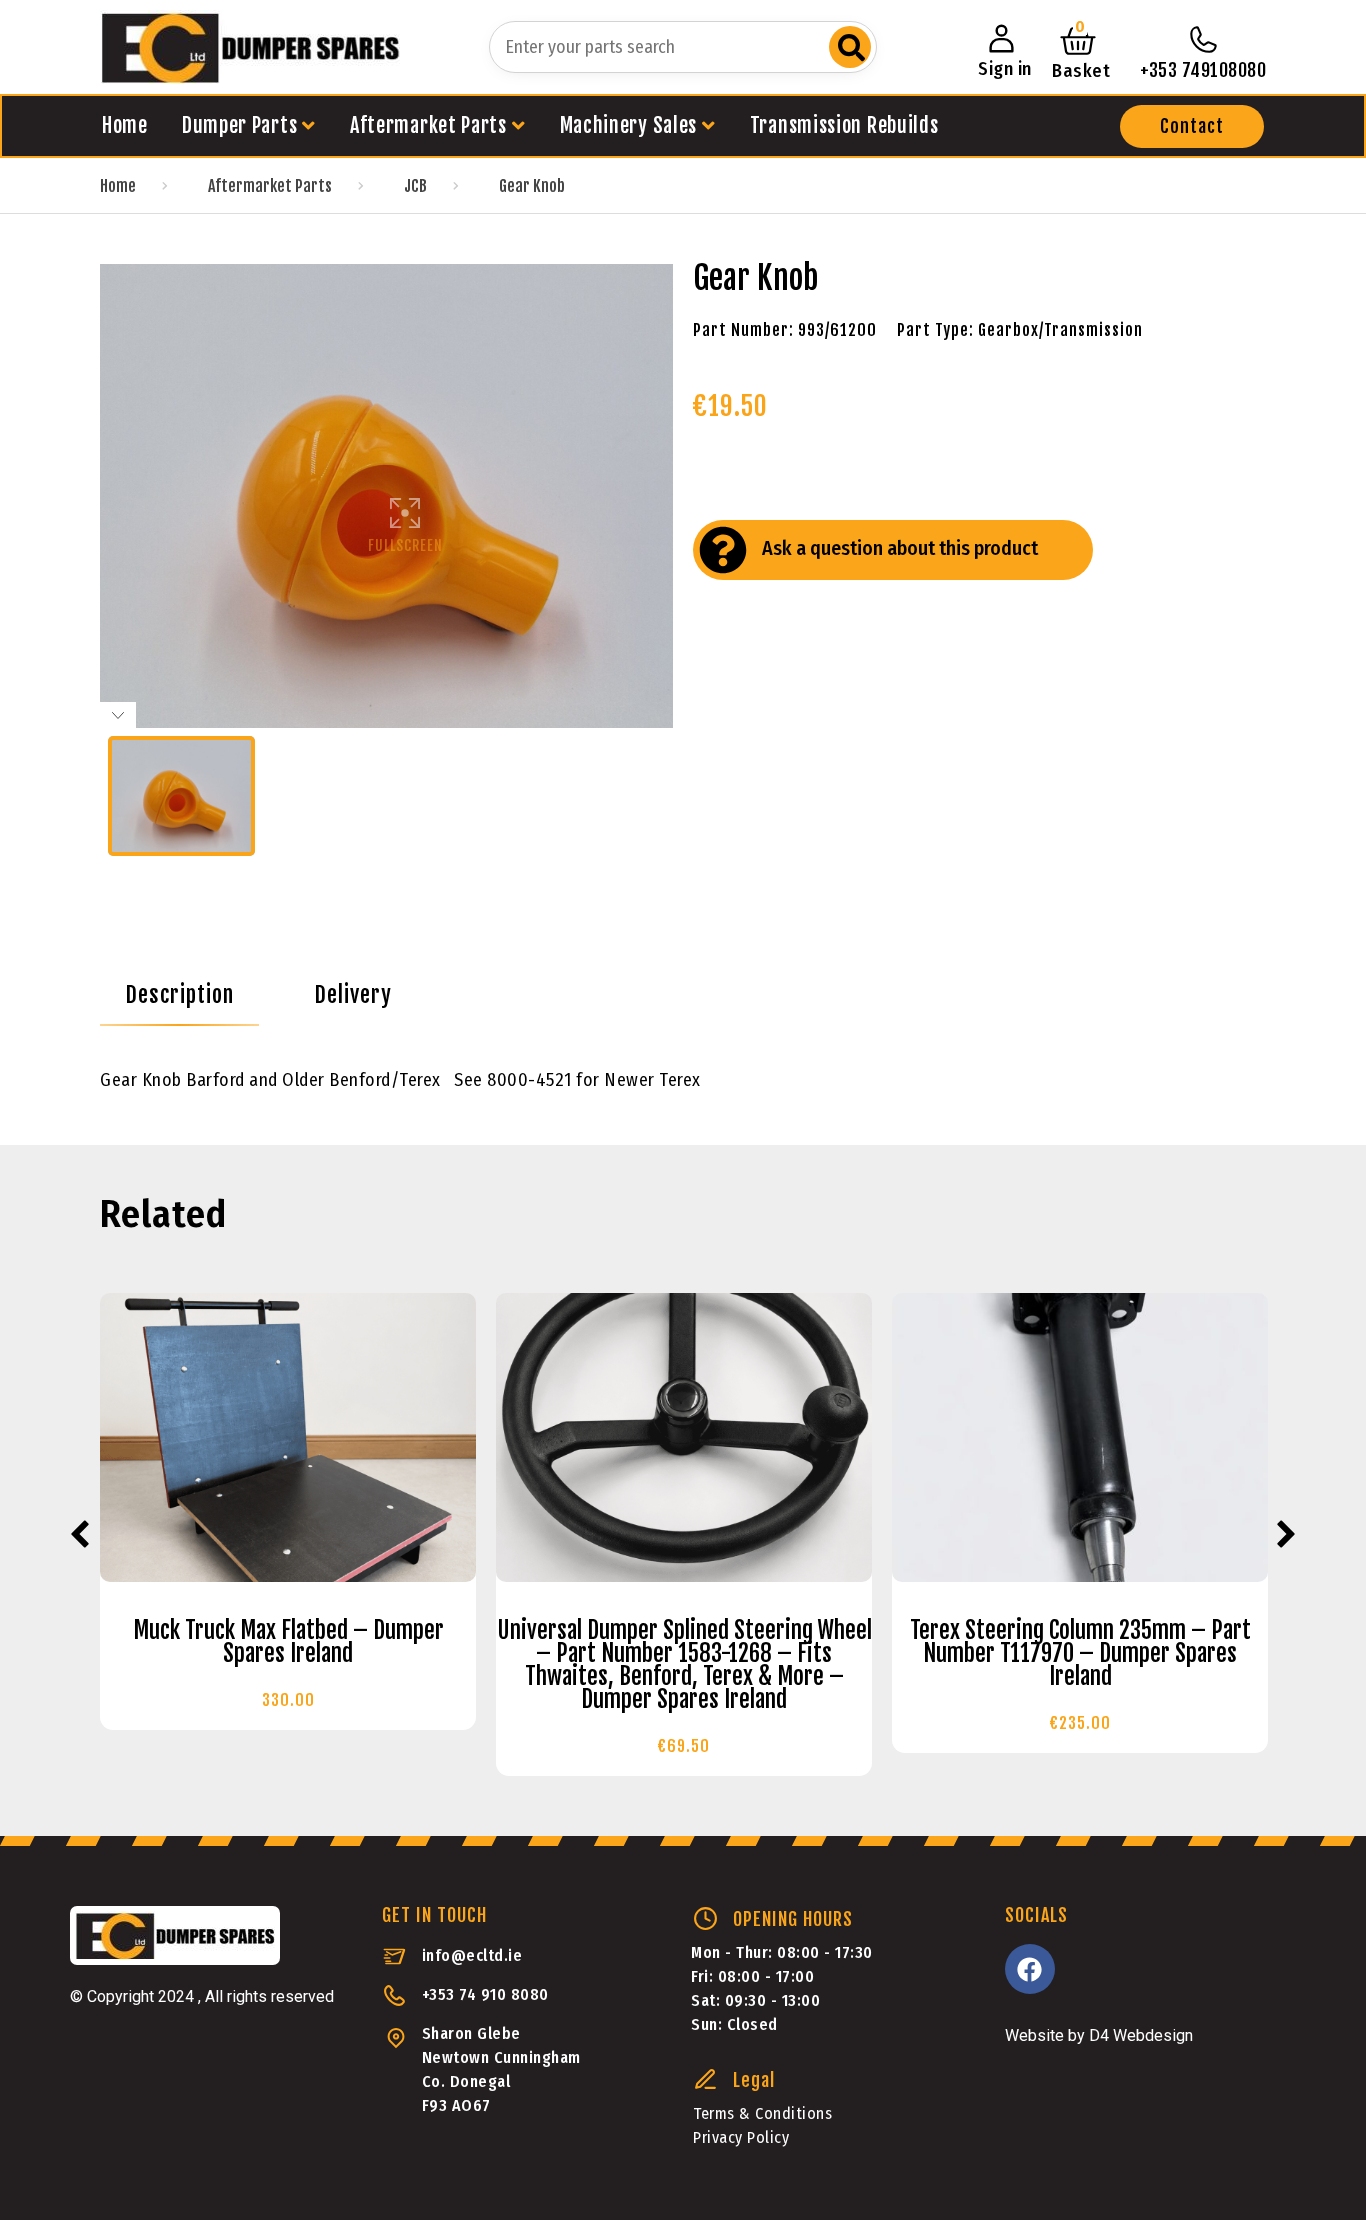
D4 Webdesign (1141, 2035)
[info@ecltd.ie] (394, 1956)
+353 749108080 (1203, 70)
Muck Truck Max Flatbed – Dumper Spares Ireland (288, 1642)
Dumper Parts (239, 125)
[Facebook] (1030, 1969)
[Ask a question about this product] (723, 550)
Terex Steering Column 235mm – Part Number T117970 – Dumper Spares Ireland (1080, 1653)
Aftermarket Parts (428, 125)
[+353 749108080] (1203, 40)
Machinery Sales (629, 125)
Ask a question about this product (900, 548)
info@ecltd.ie (472, 1955)
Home (125, 125)
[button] (1192, 126)
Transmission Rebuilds (844, 125)
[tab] (179, 995)
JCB (415, 186)
